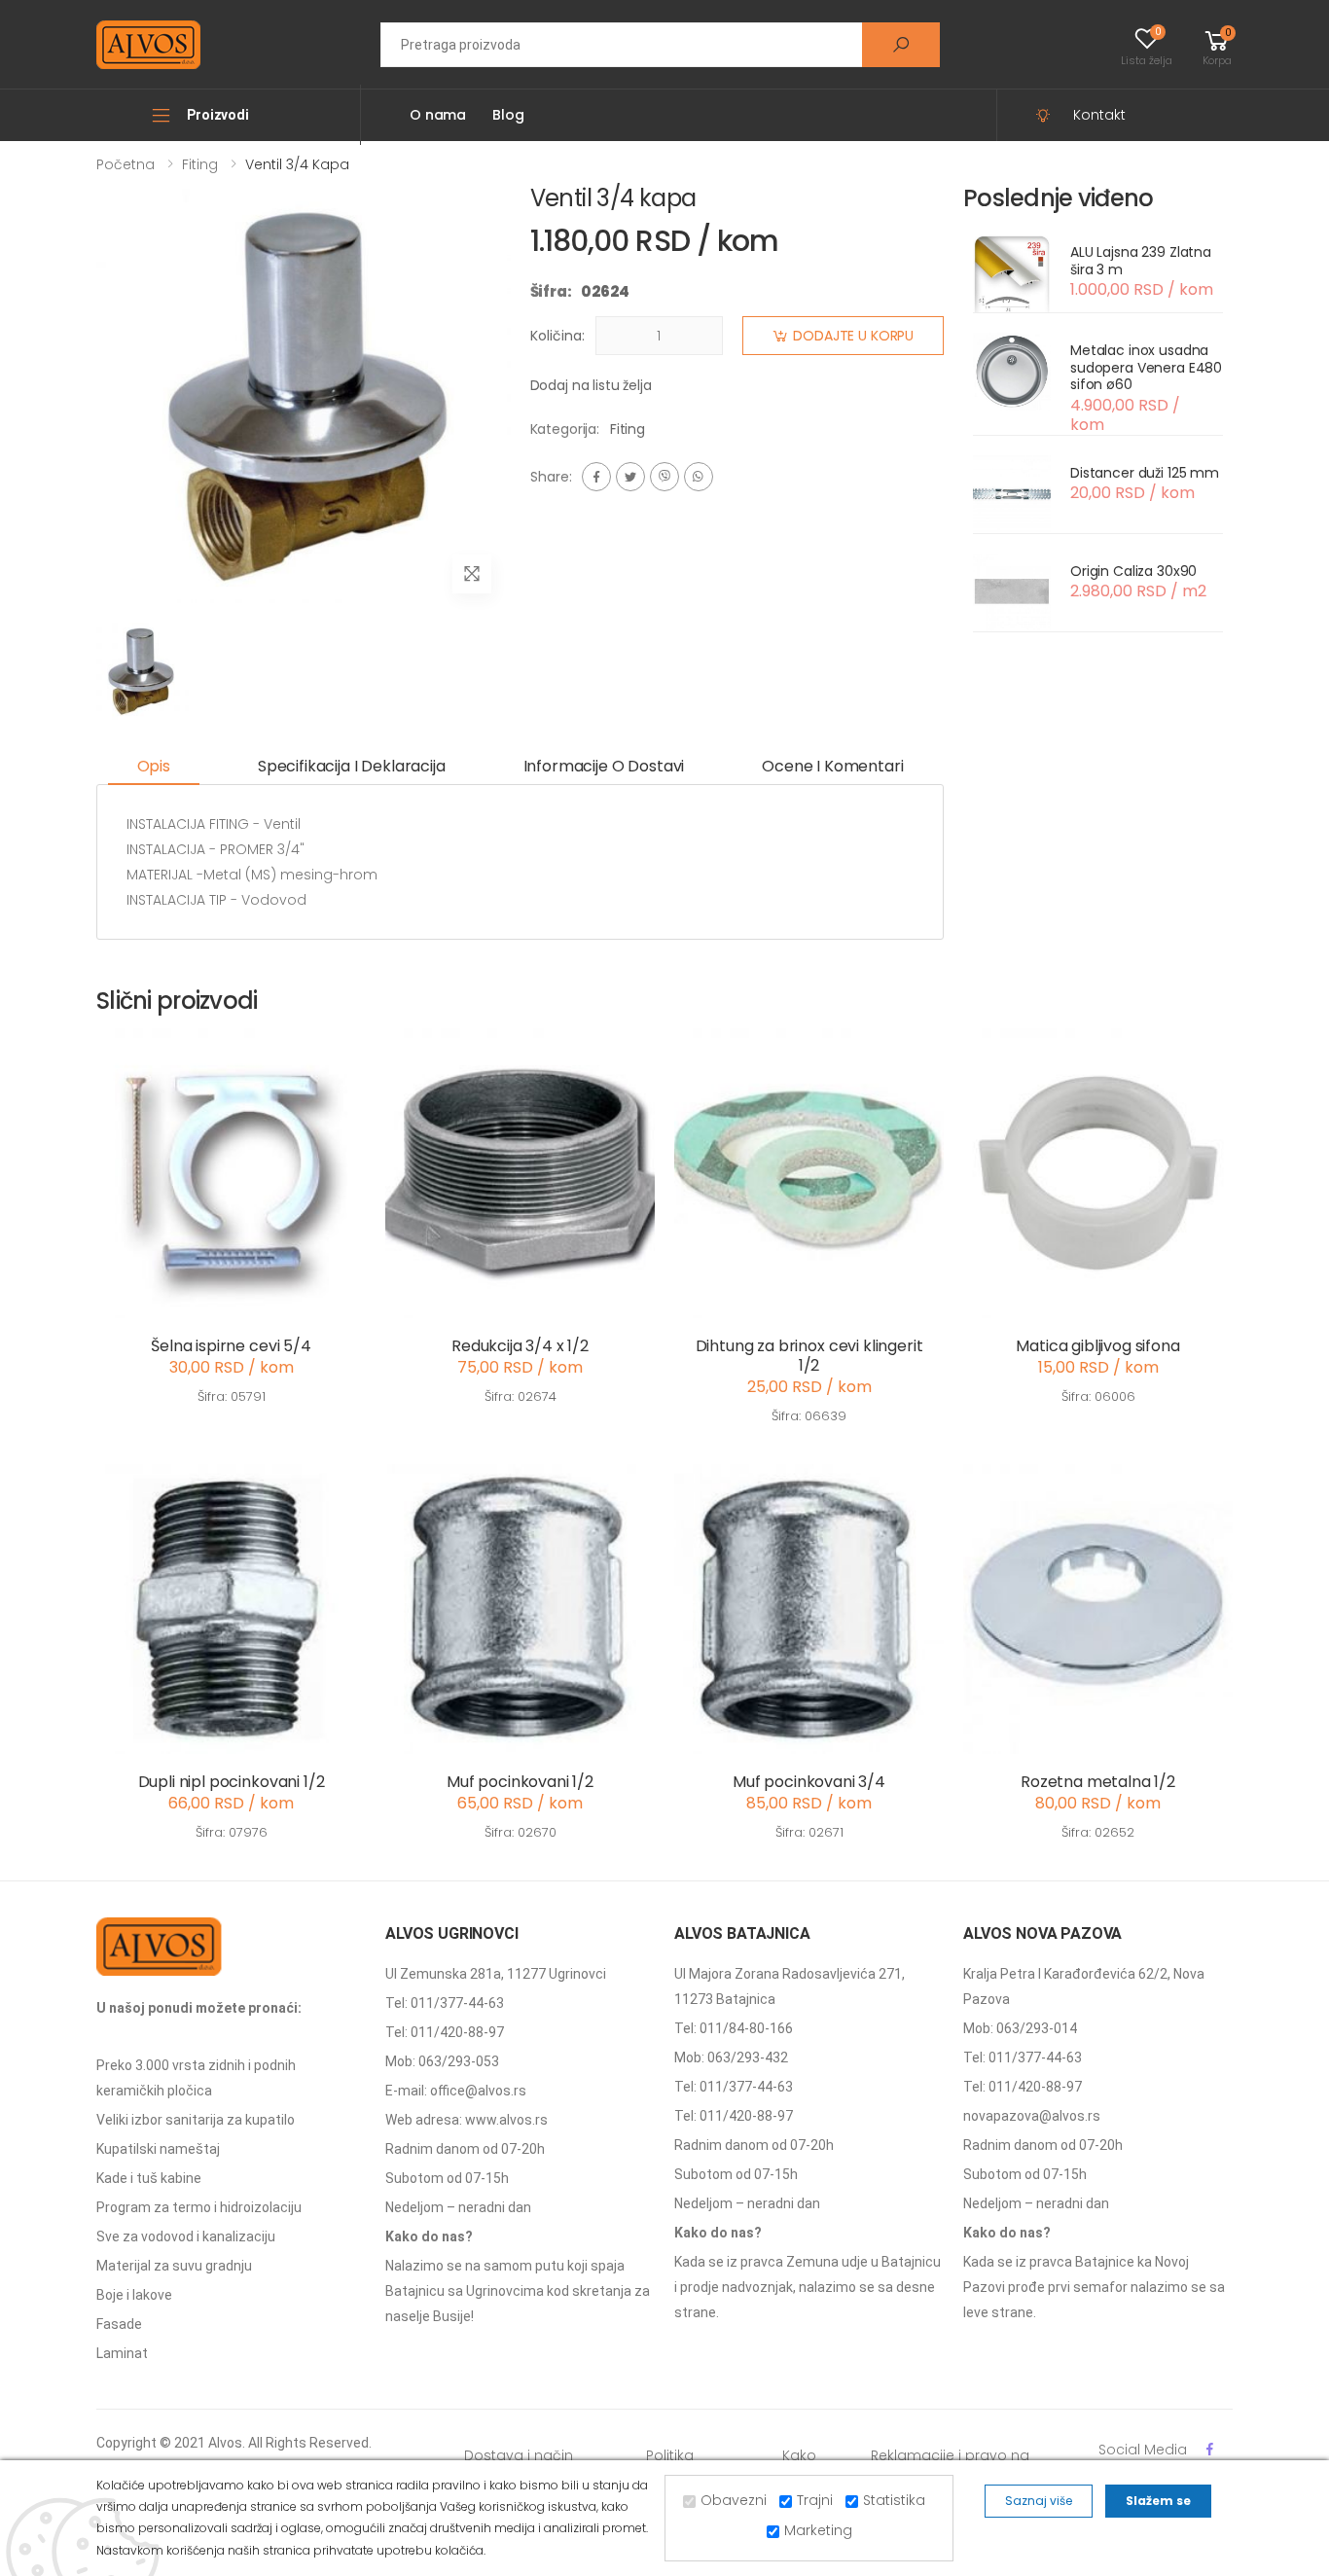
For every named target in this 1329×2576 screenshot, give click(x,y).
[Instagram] (664, 477)
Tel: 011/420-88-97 (445, 2032)
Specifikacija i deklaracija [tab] (352, 766)
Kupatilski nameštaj (158, 2149)
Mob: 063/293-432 (731, 2057)
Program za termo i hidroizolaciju (199, 2207)
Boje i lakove (134, 2295)
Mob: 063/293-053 (442, 2061)
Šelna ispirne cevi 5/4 (231, 1346)
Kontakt (1099, 115)
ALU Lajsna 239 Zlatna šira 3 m (1141, 261)
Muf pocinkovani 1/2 (520, 1782)
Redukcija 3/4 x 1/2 (520, 1346)
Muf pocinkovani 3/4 (809, 1782)
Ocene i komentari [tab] (832, 766)
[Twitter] (630, 477)
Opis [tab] (154, 766)
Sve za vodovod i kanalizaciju (186, 2236)
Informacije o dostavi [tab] (604, 766)
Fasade (119, 2324)
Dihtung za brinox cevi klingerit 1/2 (809, 1356)
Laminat (122, 2353)
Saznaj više (1039, 2501)
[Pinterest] (699, 477)
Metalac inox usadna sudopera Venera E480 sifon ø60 (1146, 367)
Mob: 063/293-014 (1020, 2028)
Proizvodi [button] (218, 115)
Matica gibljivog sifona (1097, 1346)
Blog (508, 115)
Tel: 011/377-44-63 (445, 2003)
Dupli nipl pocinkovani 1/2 (232, 1782)
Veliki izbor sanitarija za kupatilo (196, 2120)
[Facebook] (596, 477)
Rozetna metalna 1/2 (1098, 1782)
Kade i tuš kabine (149, 2178)
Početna (126, 164)
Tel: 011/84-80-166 (734, 2028)
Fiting (200, 164)
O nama (438, 115)
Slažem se (1158, 2501)
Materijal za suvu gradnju (174, 2266)
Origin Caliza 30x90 (1133, 571)
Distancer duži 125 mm (1145, 473)
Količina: (557, 336)
